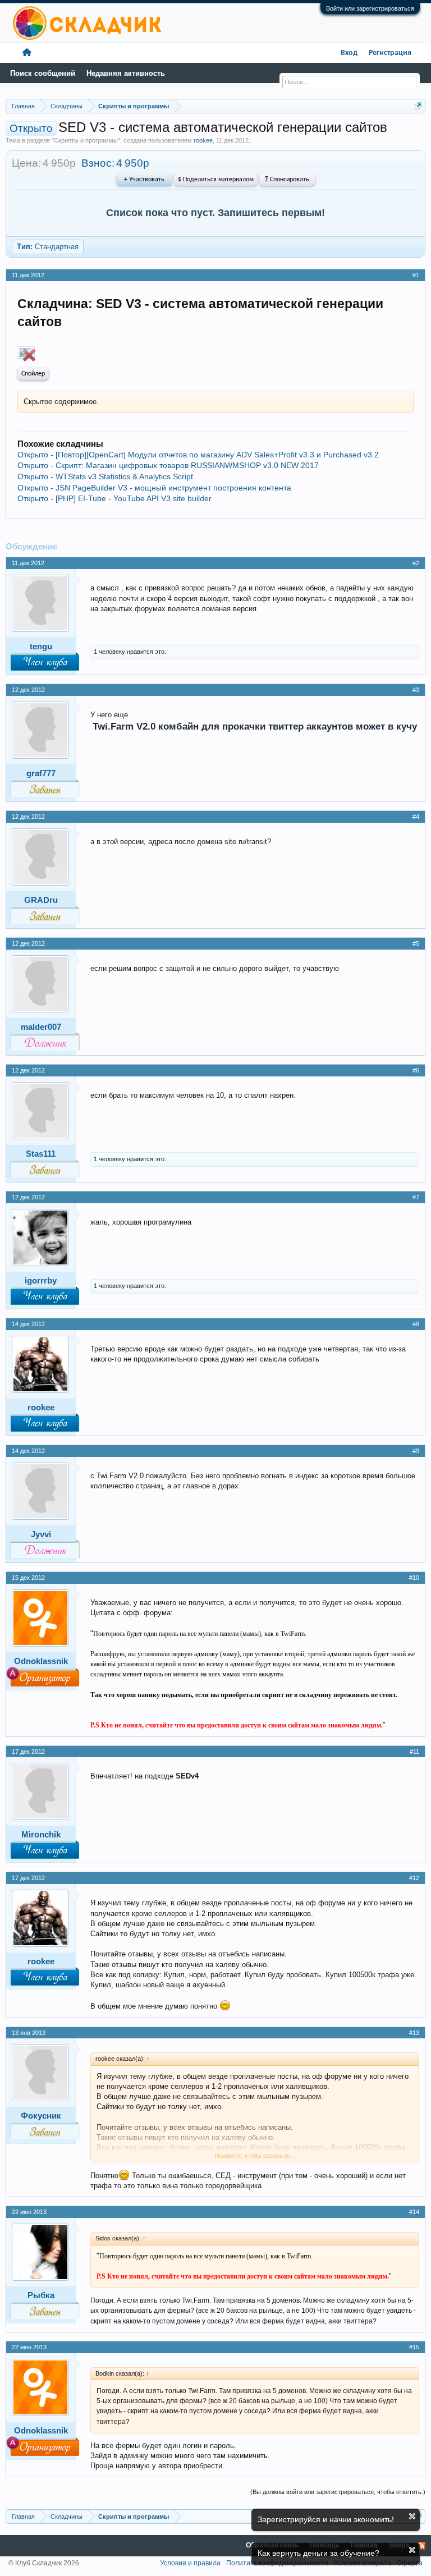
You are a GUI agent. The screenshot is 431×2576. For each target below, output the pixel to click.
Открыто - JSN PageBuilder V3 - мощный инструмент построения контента (154, 488)
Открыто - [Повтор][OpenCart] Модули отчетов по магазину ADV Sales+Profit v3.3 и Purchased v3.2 (198, 455)
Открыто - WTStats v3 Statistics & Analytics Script (105, 476)
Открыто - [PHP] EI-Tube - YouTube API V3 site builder (114, 498)
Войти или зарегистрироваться (370, 8)
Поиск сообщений (43, 73)
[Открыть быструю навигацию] (418, 106)
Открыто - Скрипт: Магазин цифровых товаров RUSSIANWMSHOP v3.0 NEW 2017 (168, 465)
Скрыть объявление (412, 2516)
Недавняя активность (126, 73)
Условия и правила (190, 2563)
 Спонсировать (287, 180)
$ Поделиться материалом (216, 180)
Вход (349, 53)
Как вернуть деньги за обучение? (318, 2553)
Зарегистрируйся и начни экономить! (326, 2519)
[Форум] (27, 53)
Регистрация (390, 53)
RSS (421, 2546)
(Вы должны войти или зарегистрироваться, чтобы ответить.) (338, 2492)
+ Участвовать (144, 180)
